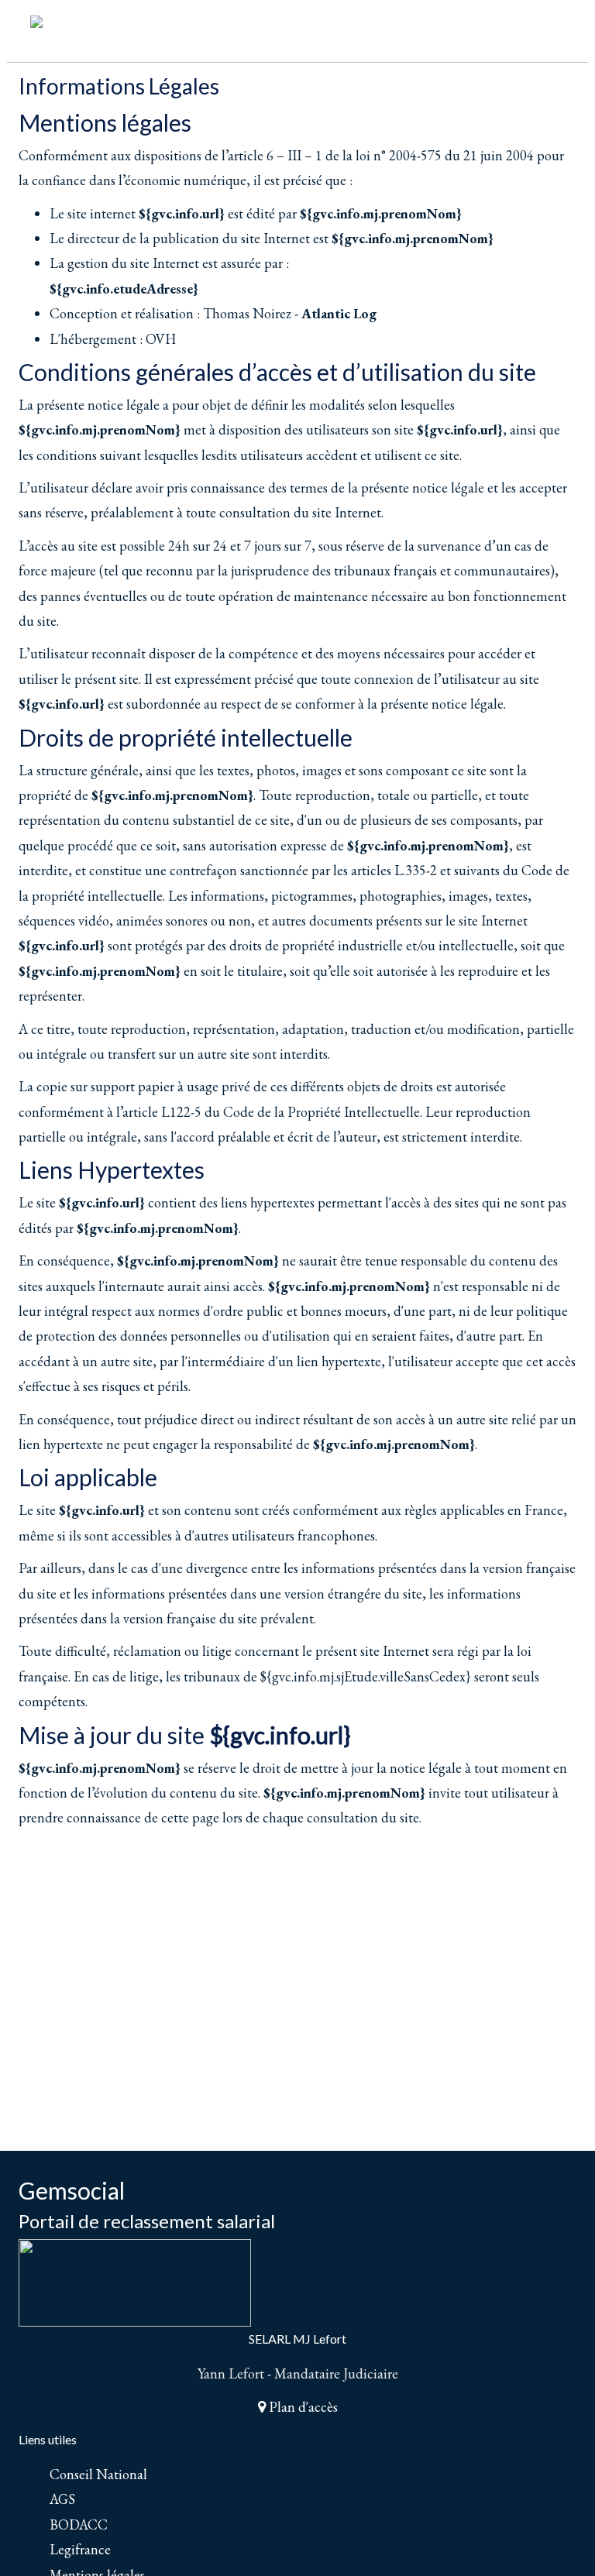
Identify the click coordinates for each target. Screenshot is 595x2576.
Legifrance (80, 2549)
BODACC (79, 2524)
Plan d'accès (302, 2407)
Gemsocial (72, 2190)
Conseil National (98, 2474)
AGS (62, 2499)
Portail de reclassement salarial (147, 2221)
